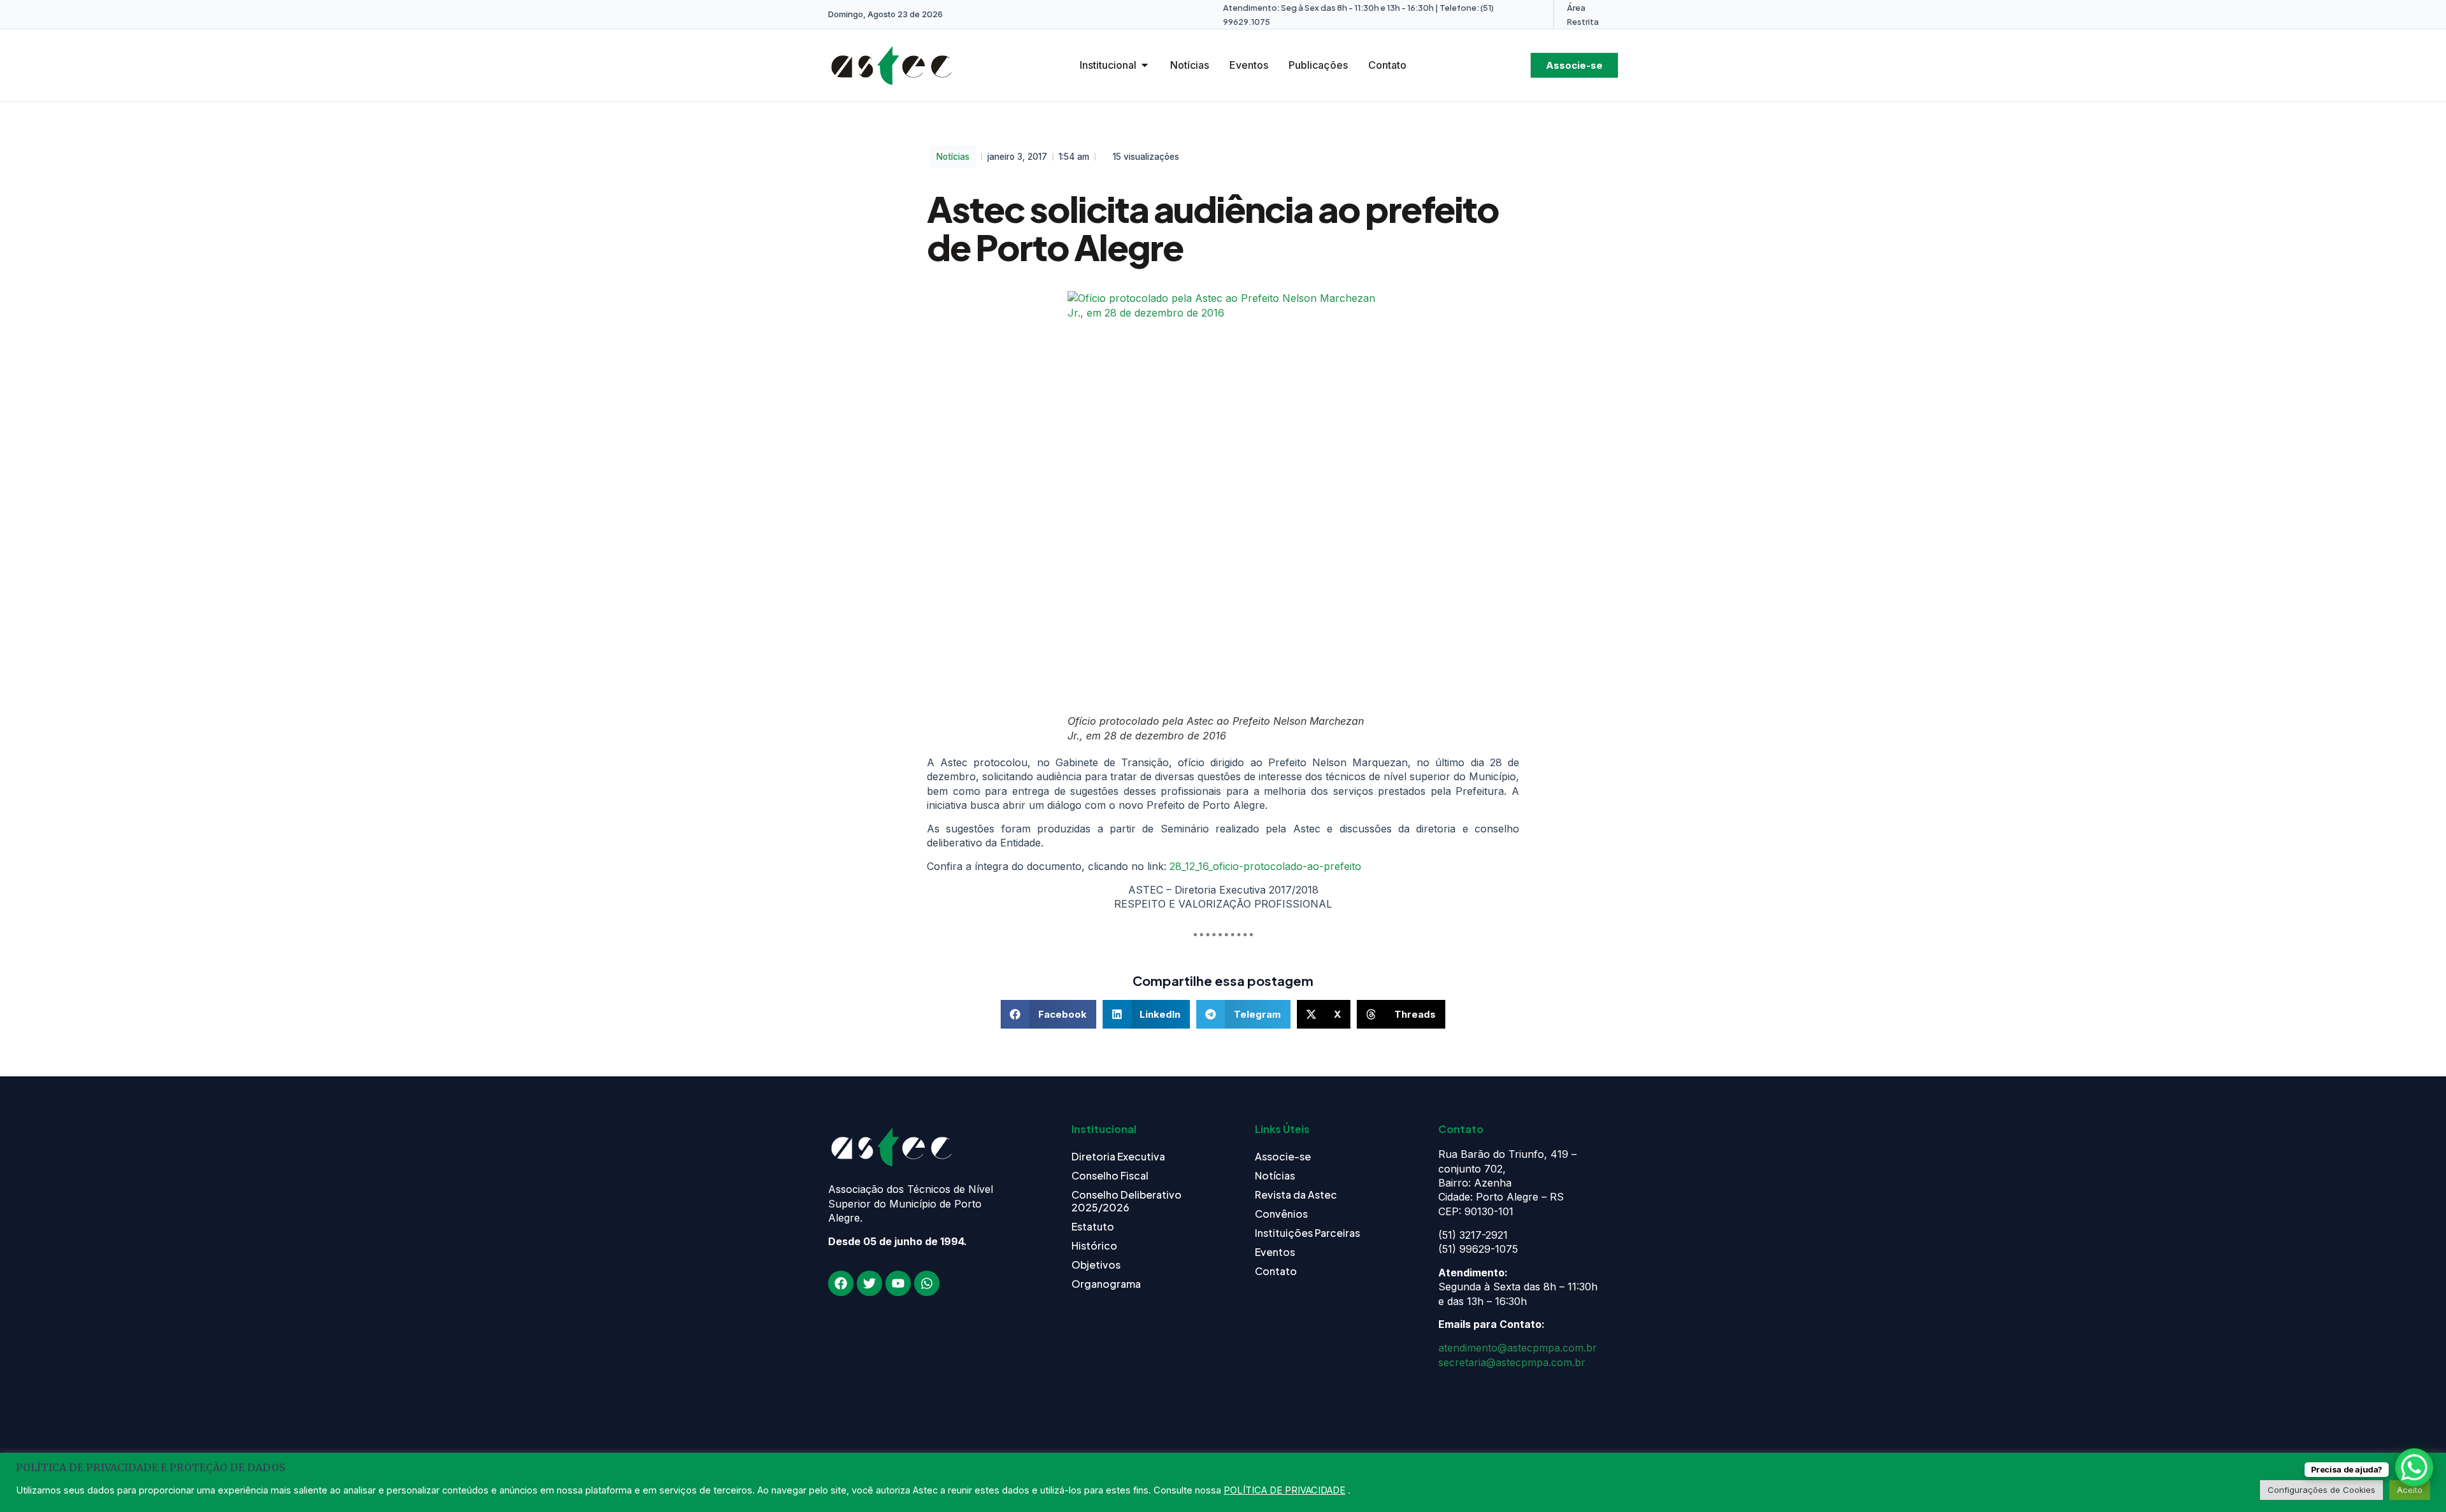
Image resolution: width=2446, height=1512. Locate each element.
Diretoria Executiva (1118, 1156)
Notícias (953, 157)
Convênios (1281, 1214)
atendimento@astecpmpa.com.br (1518, 1348)
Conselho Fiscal (1110, 1175)
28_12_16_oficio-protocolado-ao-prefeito (1265, 866)
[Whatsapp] (927, 1283)
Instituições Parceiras (1307, 1233)
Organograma (1106, 1284)
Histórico (1094, 1245)
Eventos (1275, 1252)
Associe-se (1283, 1156)
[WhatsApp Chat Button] (2414, 1467)
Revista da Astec (1296, 1195)
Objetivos (1096, 1265)
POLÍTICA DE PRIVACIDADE (1284, 1490)
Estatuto (1093, 1226)
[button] (1048, 1014)
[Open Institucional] (1145, 65)
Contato (1276, 1271)
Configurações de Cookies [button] (2321, 1490)
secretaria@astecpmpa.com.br (1512, 1362)
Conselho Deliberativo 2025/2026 (1126, 1201)
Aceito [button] (2410, 1490)
